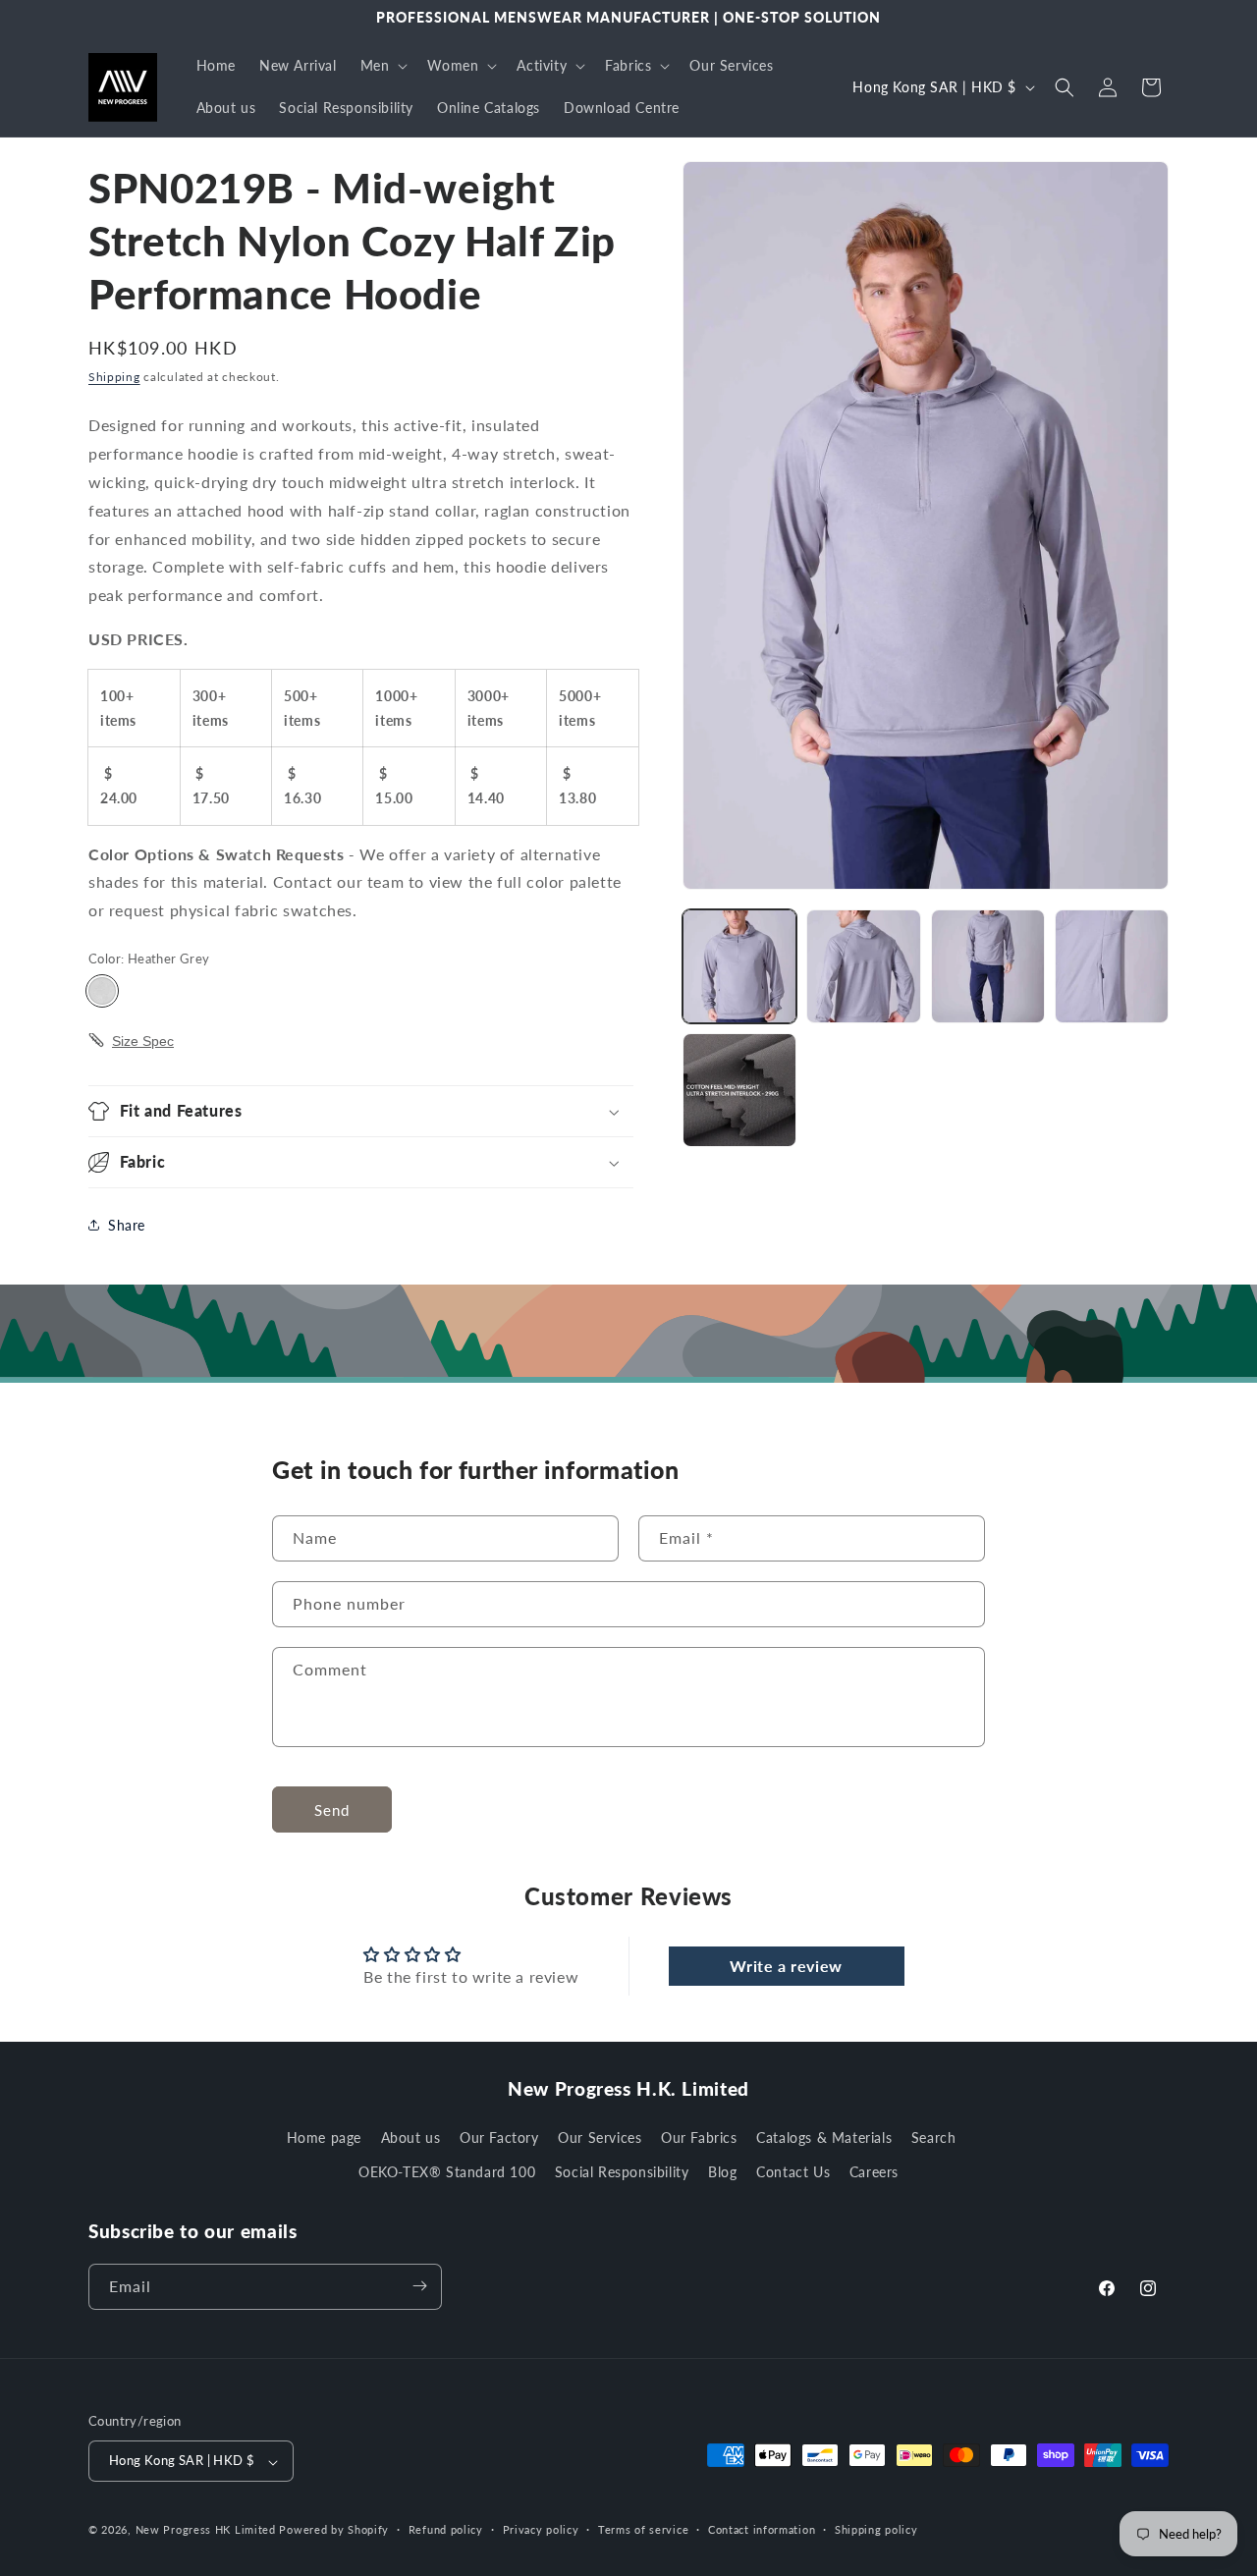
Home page (324, 2138)
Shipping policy (876, 2530)
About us (411, 2138)
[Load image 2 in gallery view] (863, 966)
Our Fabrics (699, 2138)
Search (934, 2138)
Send (332, 1809)
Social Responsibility (622, 2173)
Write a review (786, 1965)
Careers (874, 2173)
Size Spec (143, 1041)
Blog (722, 2173)
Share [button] (127, 1225)
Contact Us (793, 2173)
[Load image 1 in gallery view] (739, 966)
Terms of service (643, 2530)
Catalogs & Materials (824, 2138)
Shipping (114, 377)
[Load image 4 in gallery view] (1112, 966)
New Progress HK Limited (206, 2530)
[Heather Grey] (102, 991)
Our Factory (499, 2138)
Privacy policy (541, 2530)
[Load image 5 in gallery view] (739, 1090)
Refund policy (446, 2530)
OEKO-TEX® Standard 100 (447, 2173)
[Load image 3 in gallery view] (988, 966)
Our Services (600, 2138)
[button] (383, 66)
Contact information (762, 2530)
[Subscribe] (419, 2286)
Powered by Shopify (334, 2530)
